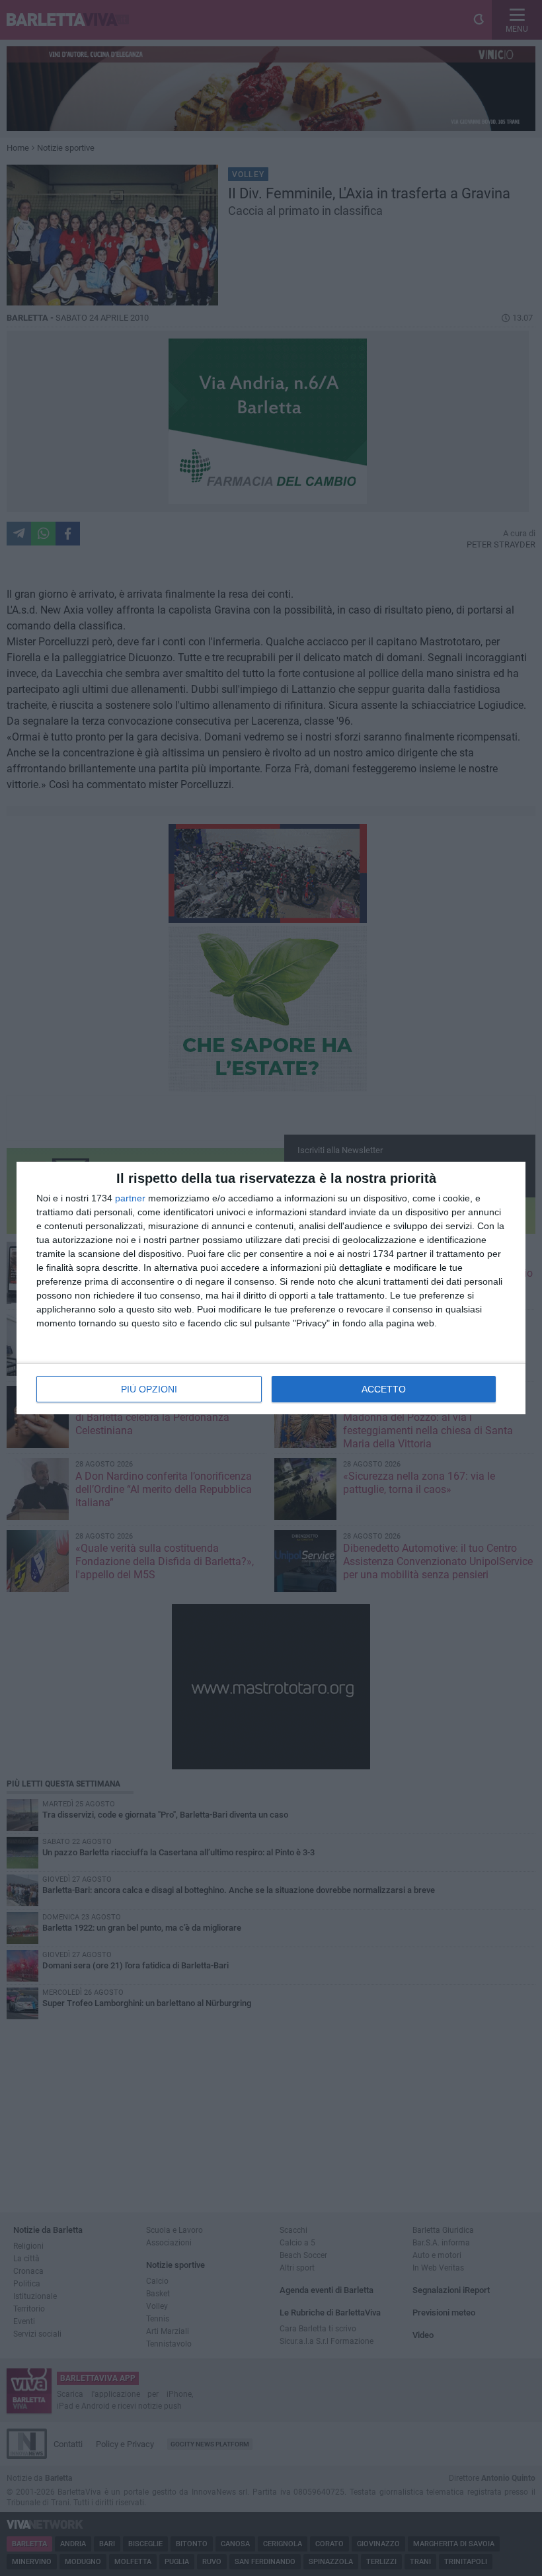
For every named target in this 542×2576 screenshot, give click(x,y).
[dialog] (271, 1288)
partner (130, 1198)
